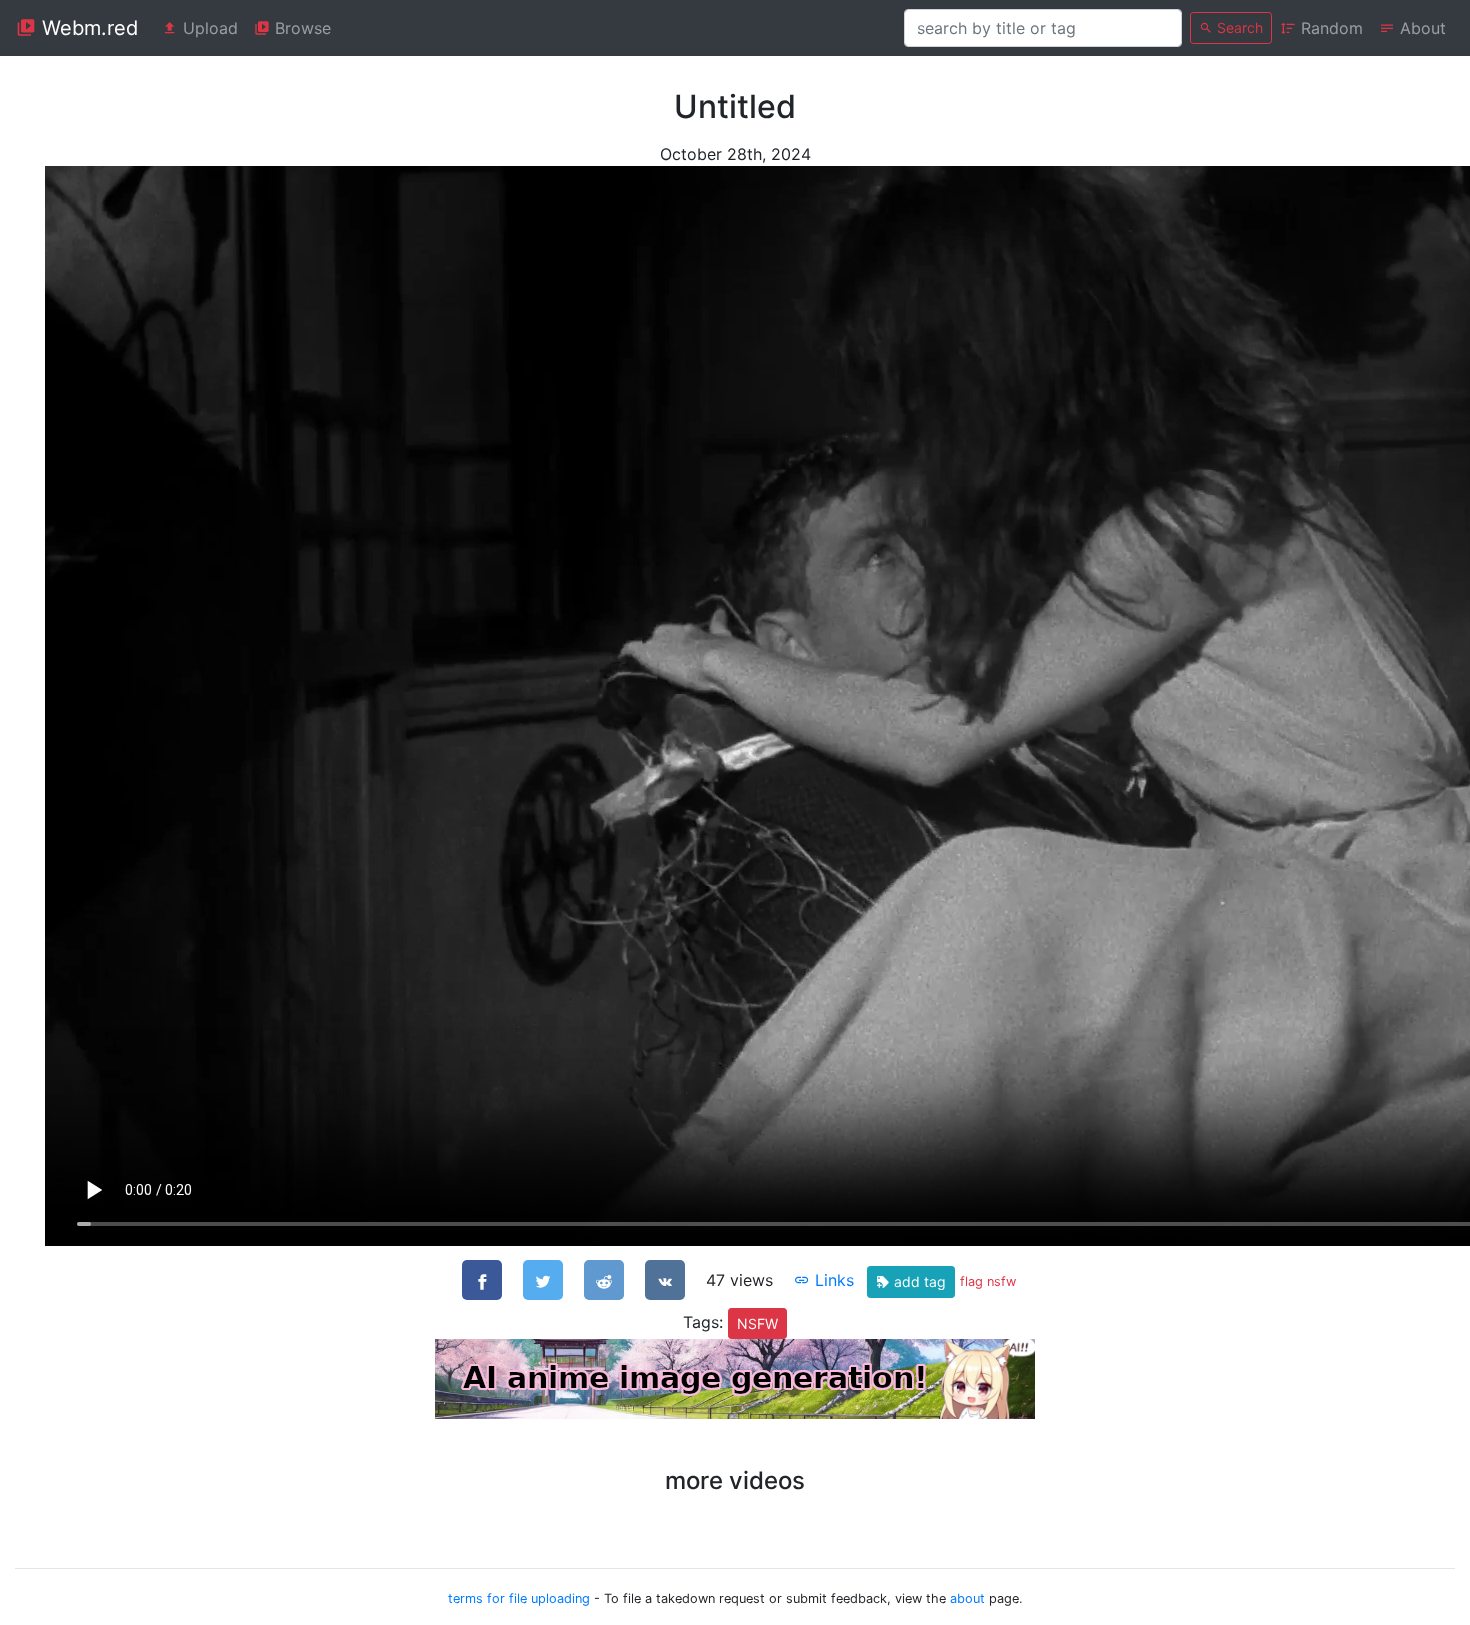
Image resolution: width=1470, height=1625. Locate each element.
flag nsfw (988, 1281)
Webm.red (87, 28)
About (1420, 28)
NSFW (757, 1323)
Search (1238, 27)
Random (1329, 28)
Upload (208, 28)
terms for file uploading (519, 1598)
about (967, 1598)
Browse (300, 28)
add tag (918, 1281)
